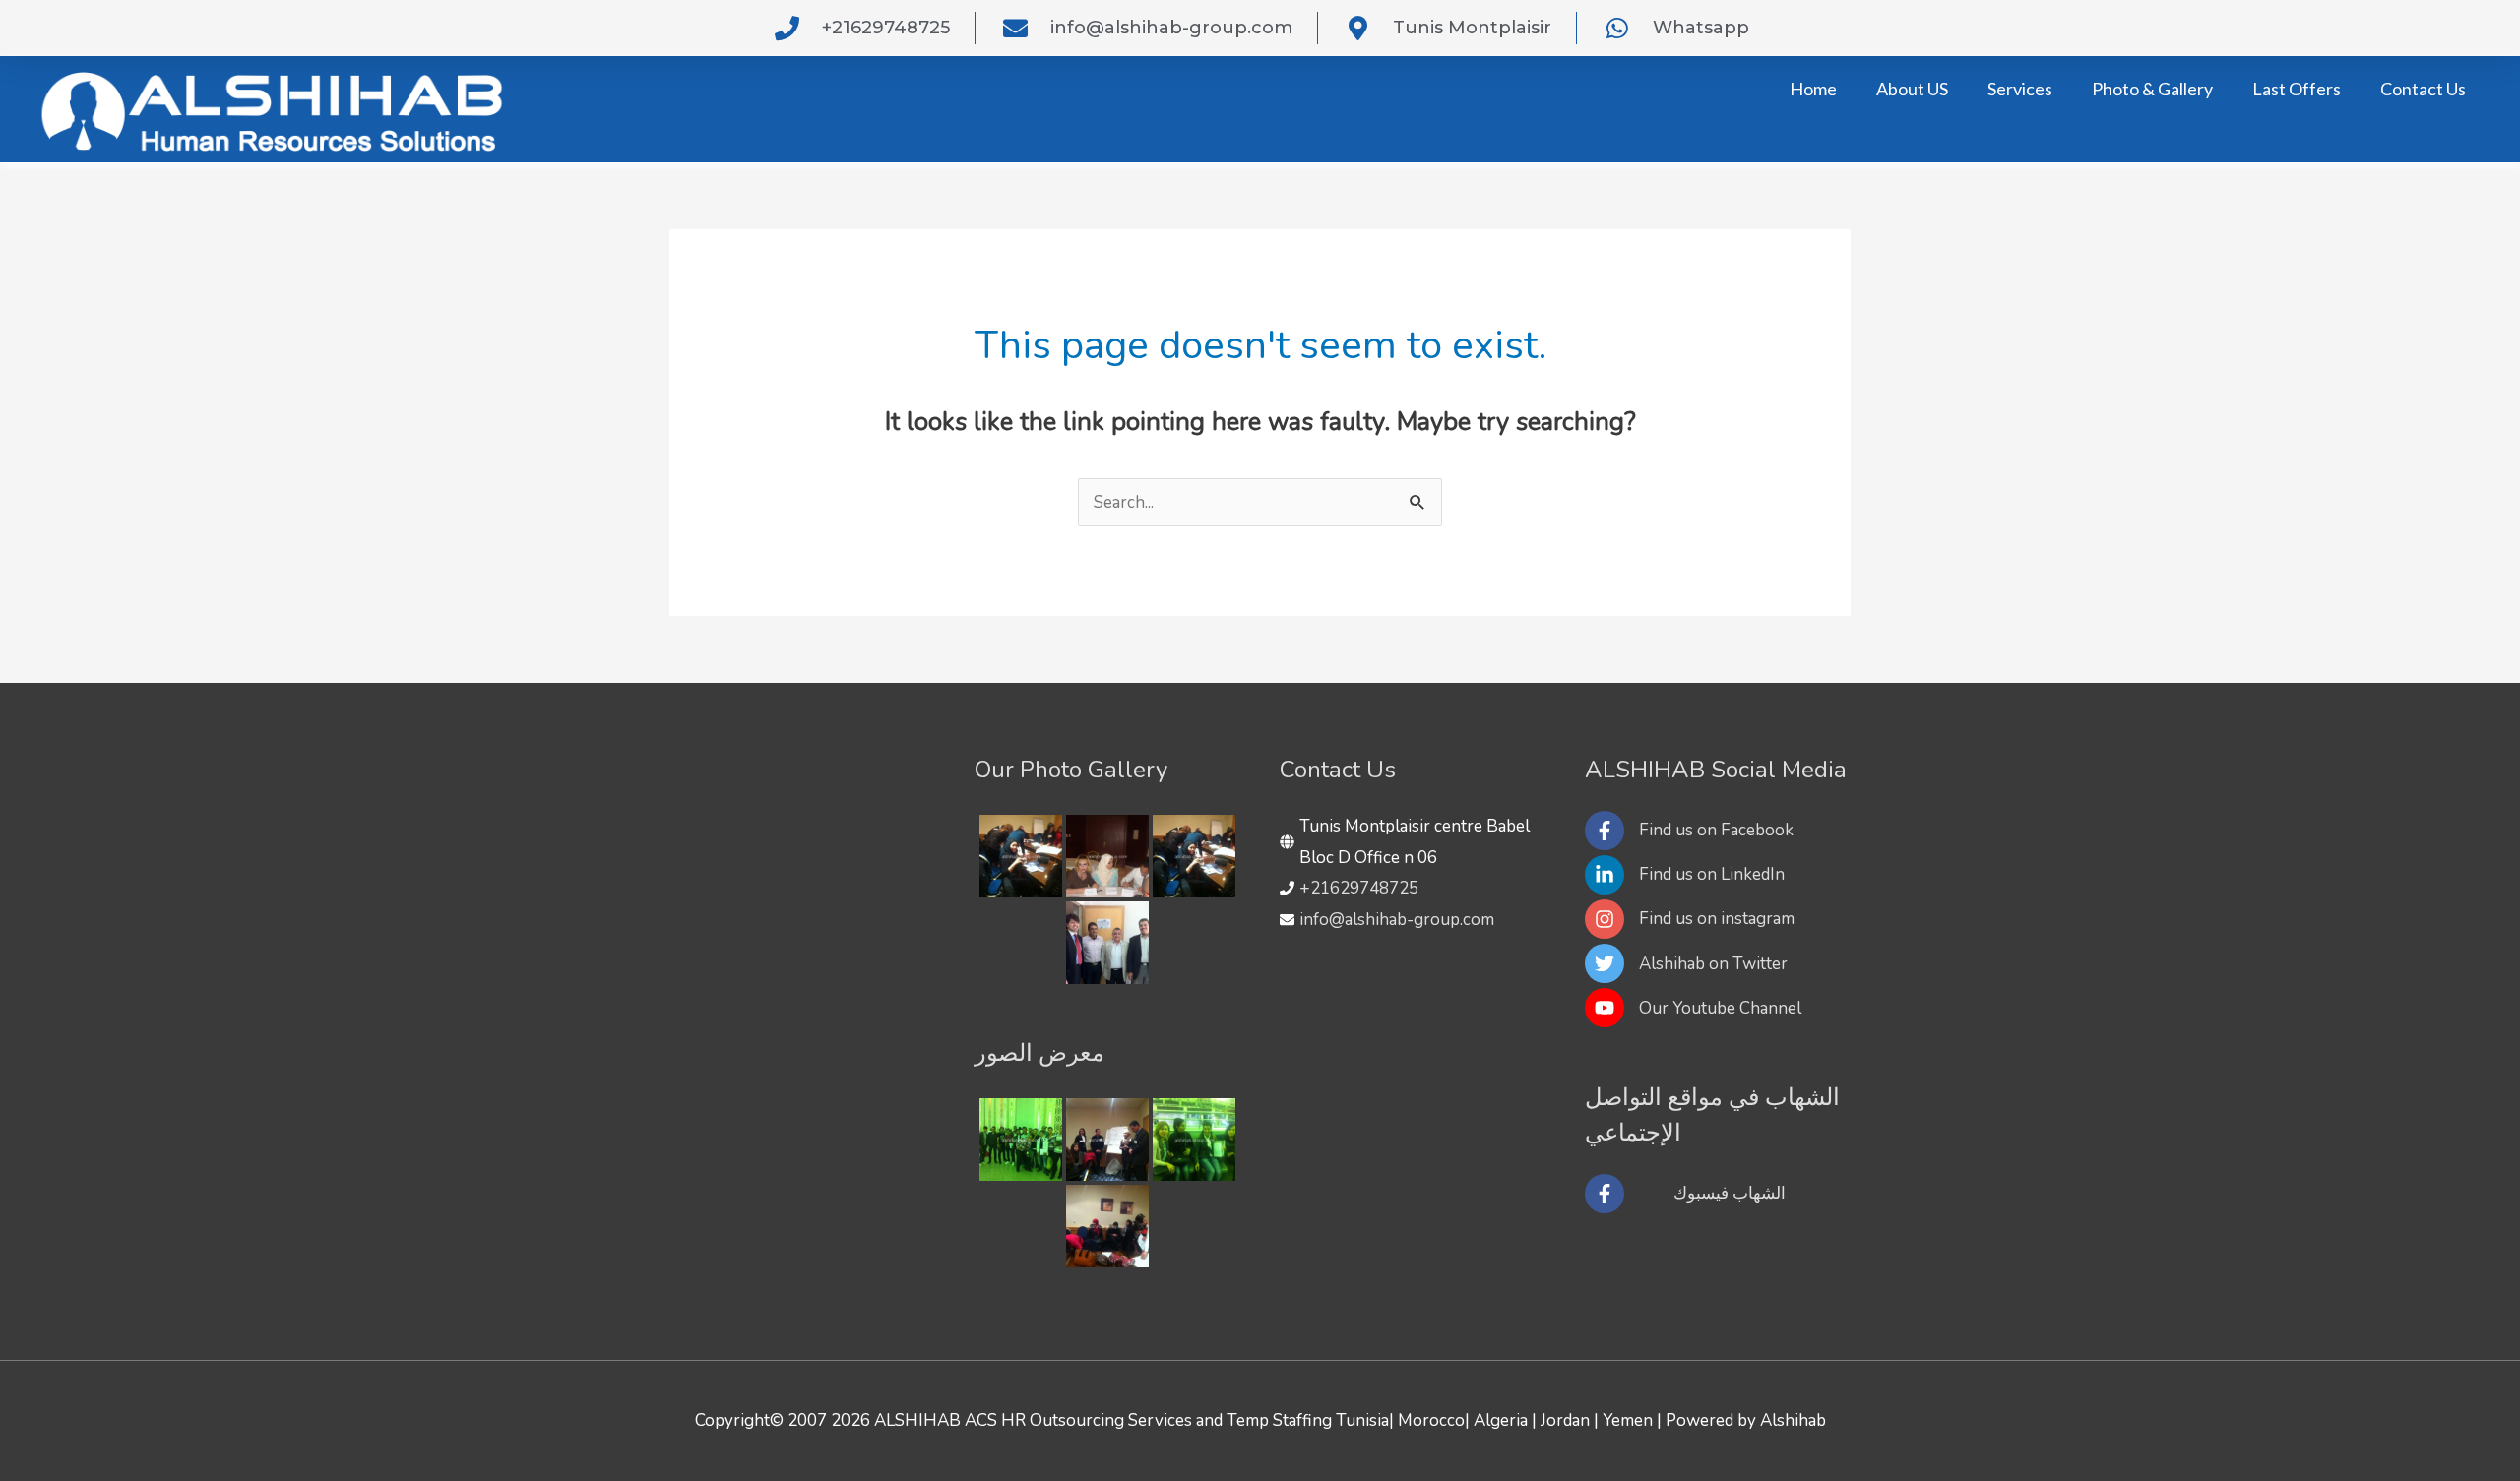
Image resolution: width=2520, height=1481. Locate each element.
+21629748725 (1359, 888)
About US (1912, 89)
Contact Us (2423, 89)
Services (2020, 89)
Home (1813, 89)
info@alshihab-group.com (1397, 920)
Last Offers (2297, 89)
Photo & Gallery (2152, 89)
